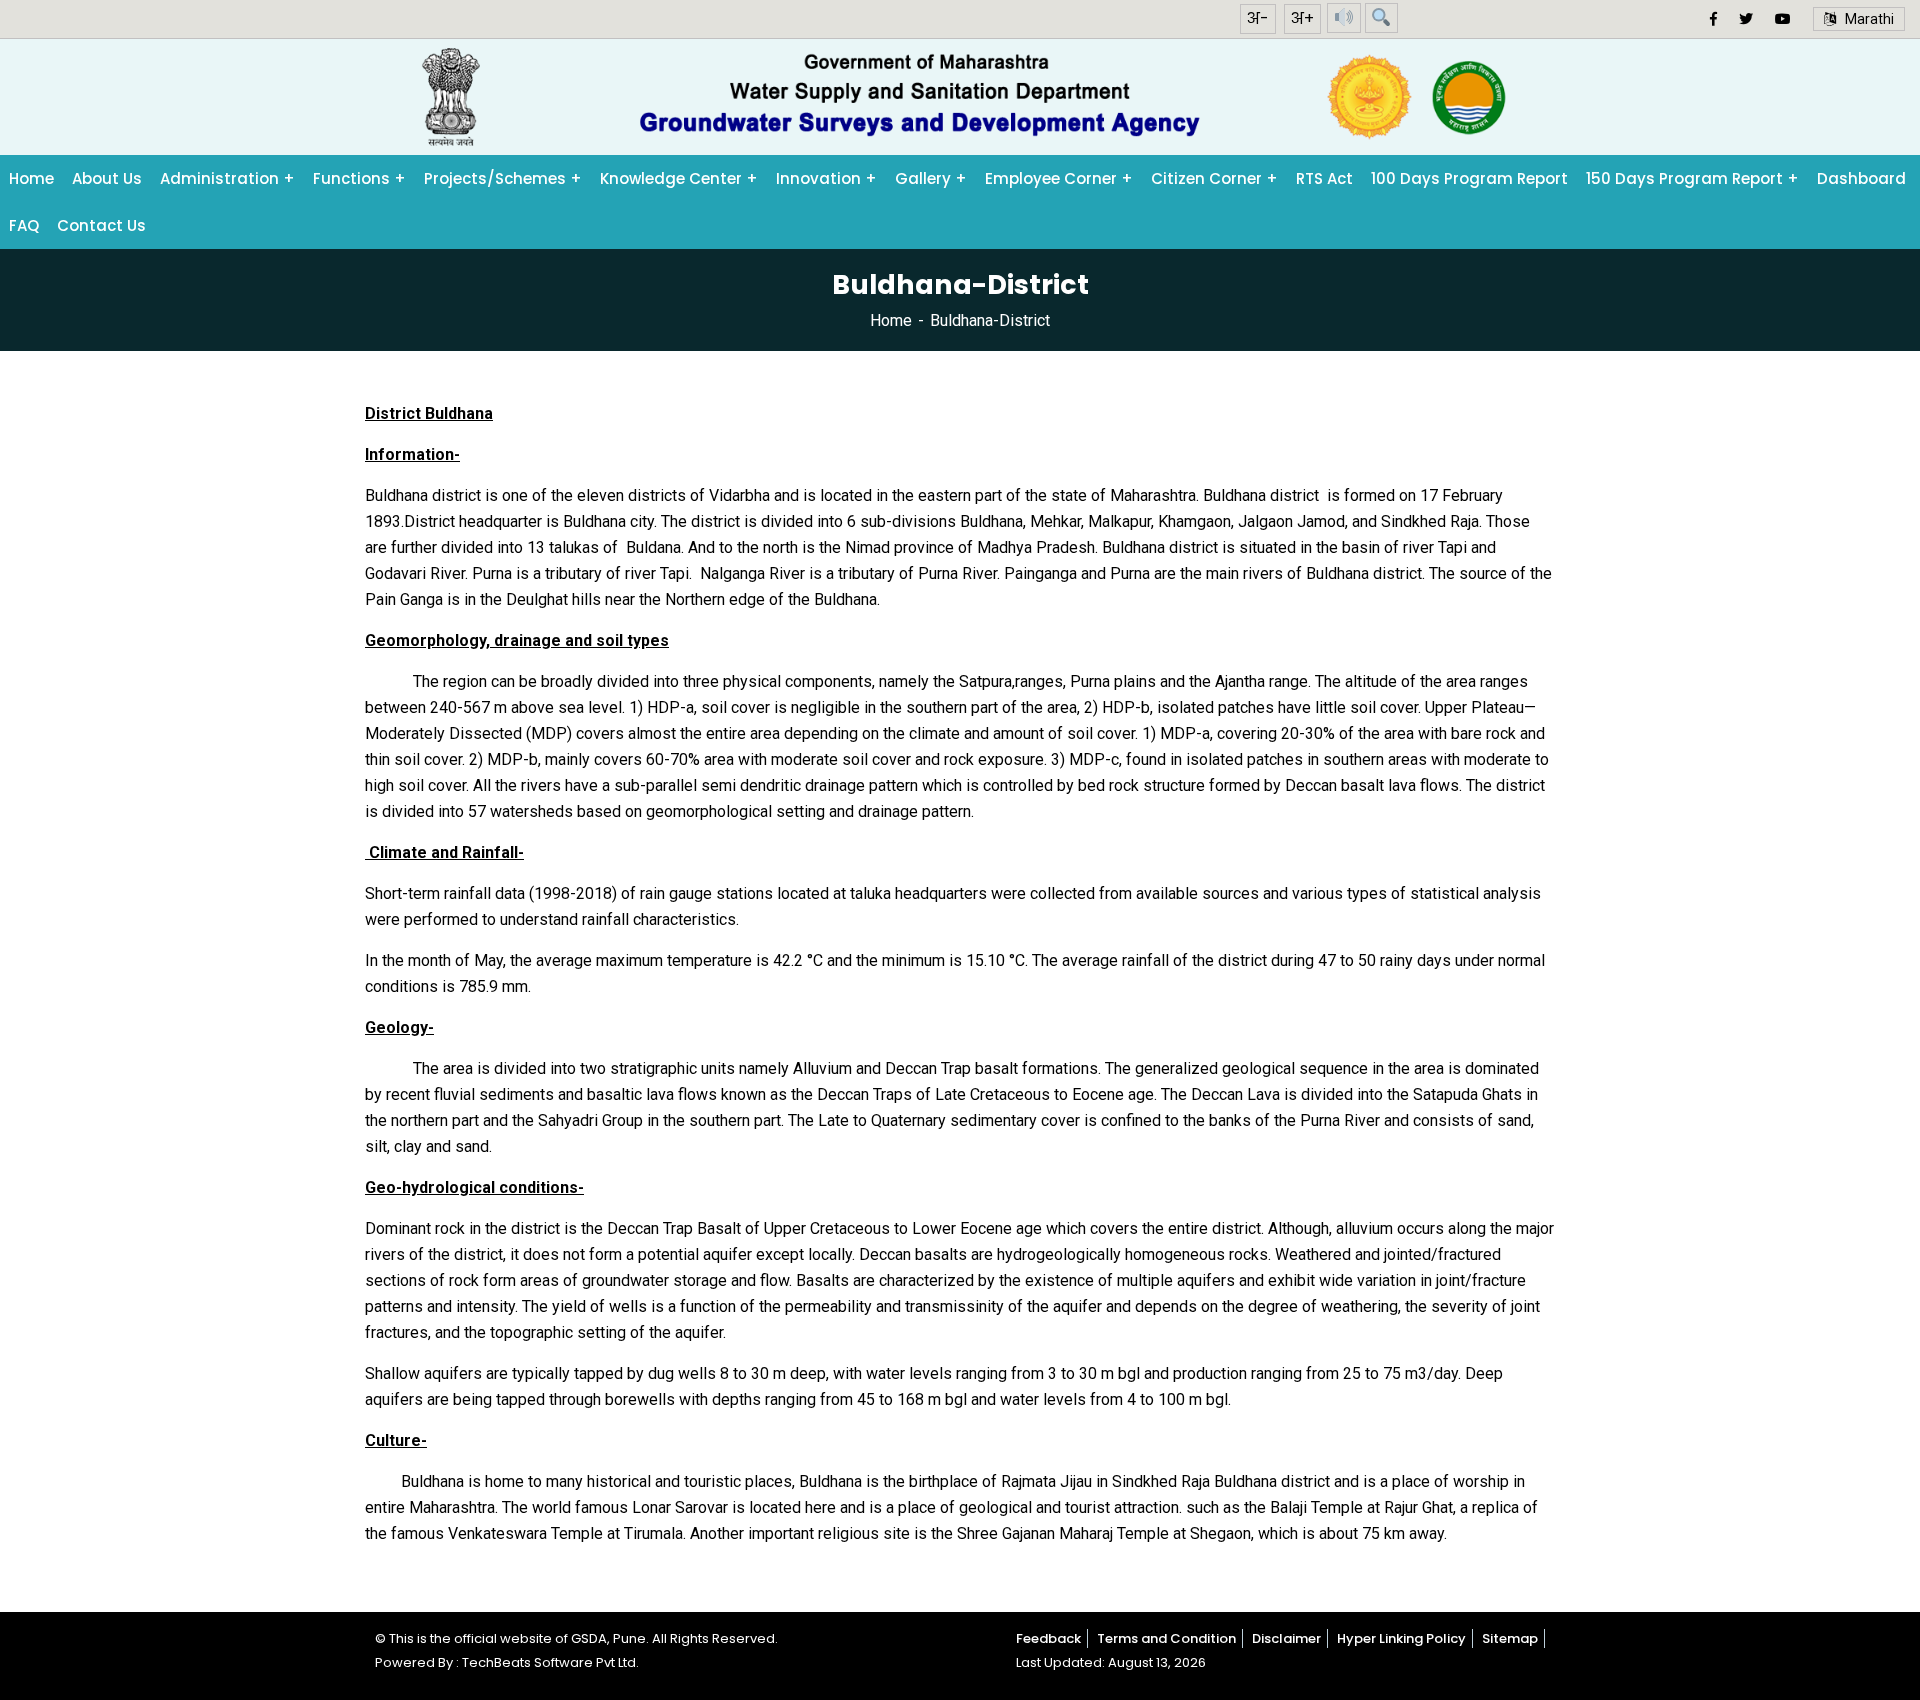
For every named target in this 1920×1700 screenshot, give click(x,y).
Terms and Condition (1166, 1638)
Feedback (1048, 1638)
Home (891, 320)
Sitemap (1510, 1638)
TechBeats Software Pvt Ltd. (550, 1662)
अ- (1258, 18)
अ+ (1302, 18)
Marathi (1865, 19)
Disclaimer (1286, 1638)
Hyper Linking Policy (1401, 1638)
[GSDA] (960, 97)
